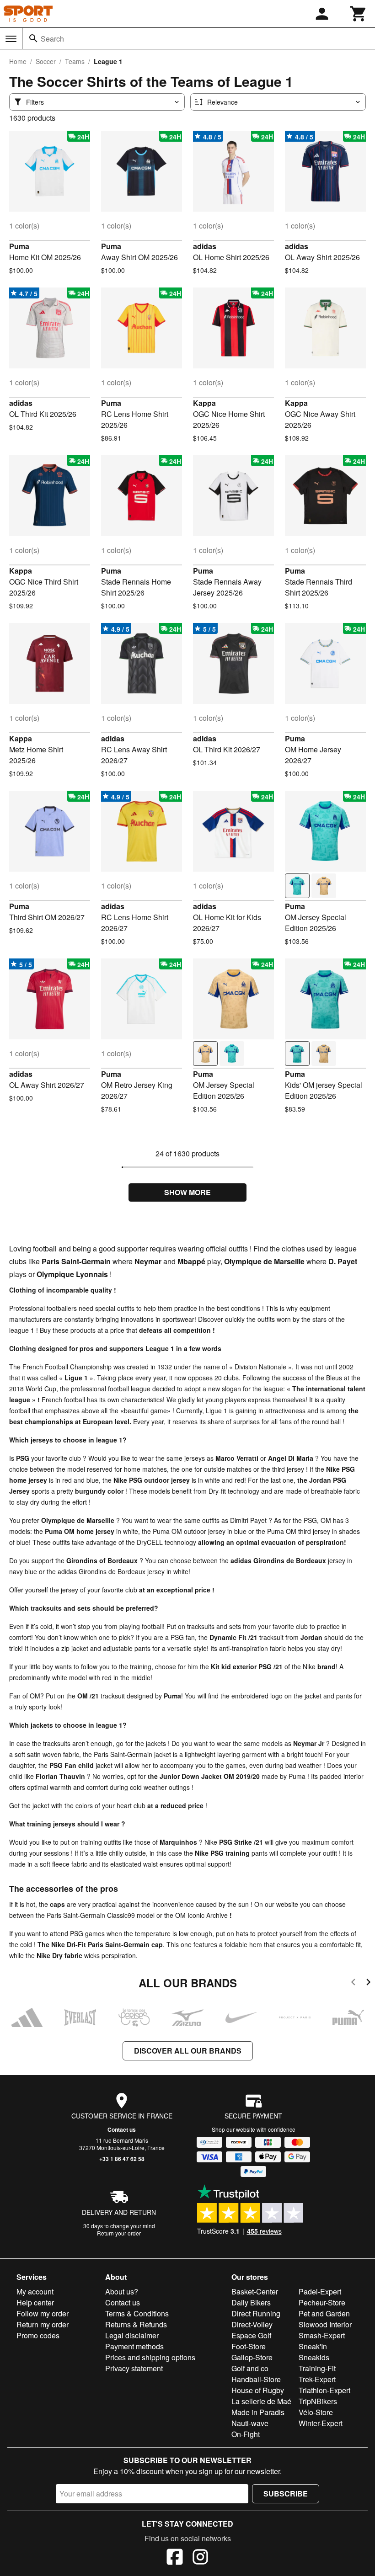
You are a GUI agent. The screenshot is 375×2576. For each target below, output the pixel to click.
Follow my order (43, 2313)
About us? (122, 2291)
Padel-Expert (320, 2291)
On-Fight (246, 2434)
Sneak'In (313, 2346)
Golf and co (250, 2368)
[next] (368, 1983)
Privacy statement (134, 2368)
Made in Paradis (258, 2412)
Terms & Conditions (137, 2313)
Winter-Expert (321, 2423)
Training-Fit (317, 2368)
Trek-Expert (317, 2379)
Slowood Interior (325, 2324)
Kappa (204, 403)
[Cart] (359, 14)
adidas (205, 246)
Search (52, 39)
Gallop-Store (252, 2357)
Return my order (43, 2324)
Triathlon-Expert (324, 2390)
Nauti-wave (250, 2423)
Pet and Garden (324, 2313)
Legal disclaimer (132, 2335)
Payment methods (134, 2346)
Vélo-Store (316, 2412)
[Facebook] (175, 2558)
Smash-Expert (322, 2335)
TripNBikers (318, 2401)
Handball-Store (256, 2379)
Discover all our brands (188, 2051)
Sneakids (314, 2357)
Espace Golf (251, 2335)
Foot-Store (249, 2346)
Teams (75, 61)
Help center (35, 2302)
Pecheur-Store (322, 2302)
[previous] (353, 1983)
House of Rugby (258, 2390)
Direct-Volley (252, 2324)
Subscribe (286, 2494)
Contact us (122, 2129)
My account (35, 2291)
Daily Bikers (251, 2302)
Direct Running (256, 2313)
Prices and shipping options (150, 2357)
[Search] (33, 38)
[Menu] (11, 39)
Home (18, 61)
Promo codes (38, 2335)
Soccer (46, 61)
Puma (19, 246)
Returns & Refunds (136, 2324)
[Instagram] (200, 2558)
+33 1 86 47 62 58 (122, 2159)
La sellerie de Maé (261, 2401)
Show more (187, 1192)
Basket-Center (255, 2291)
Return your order (119, 2233)
